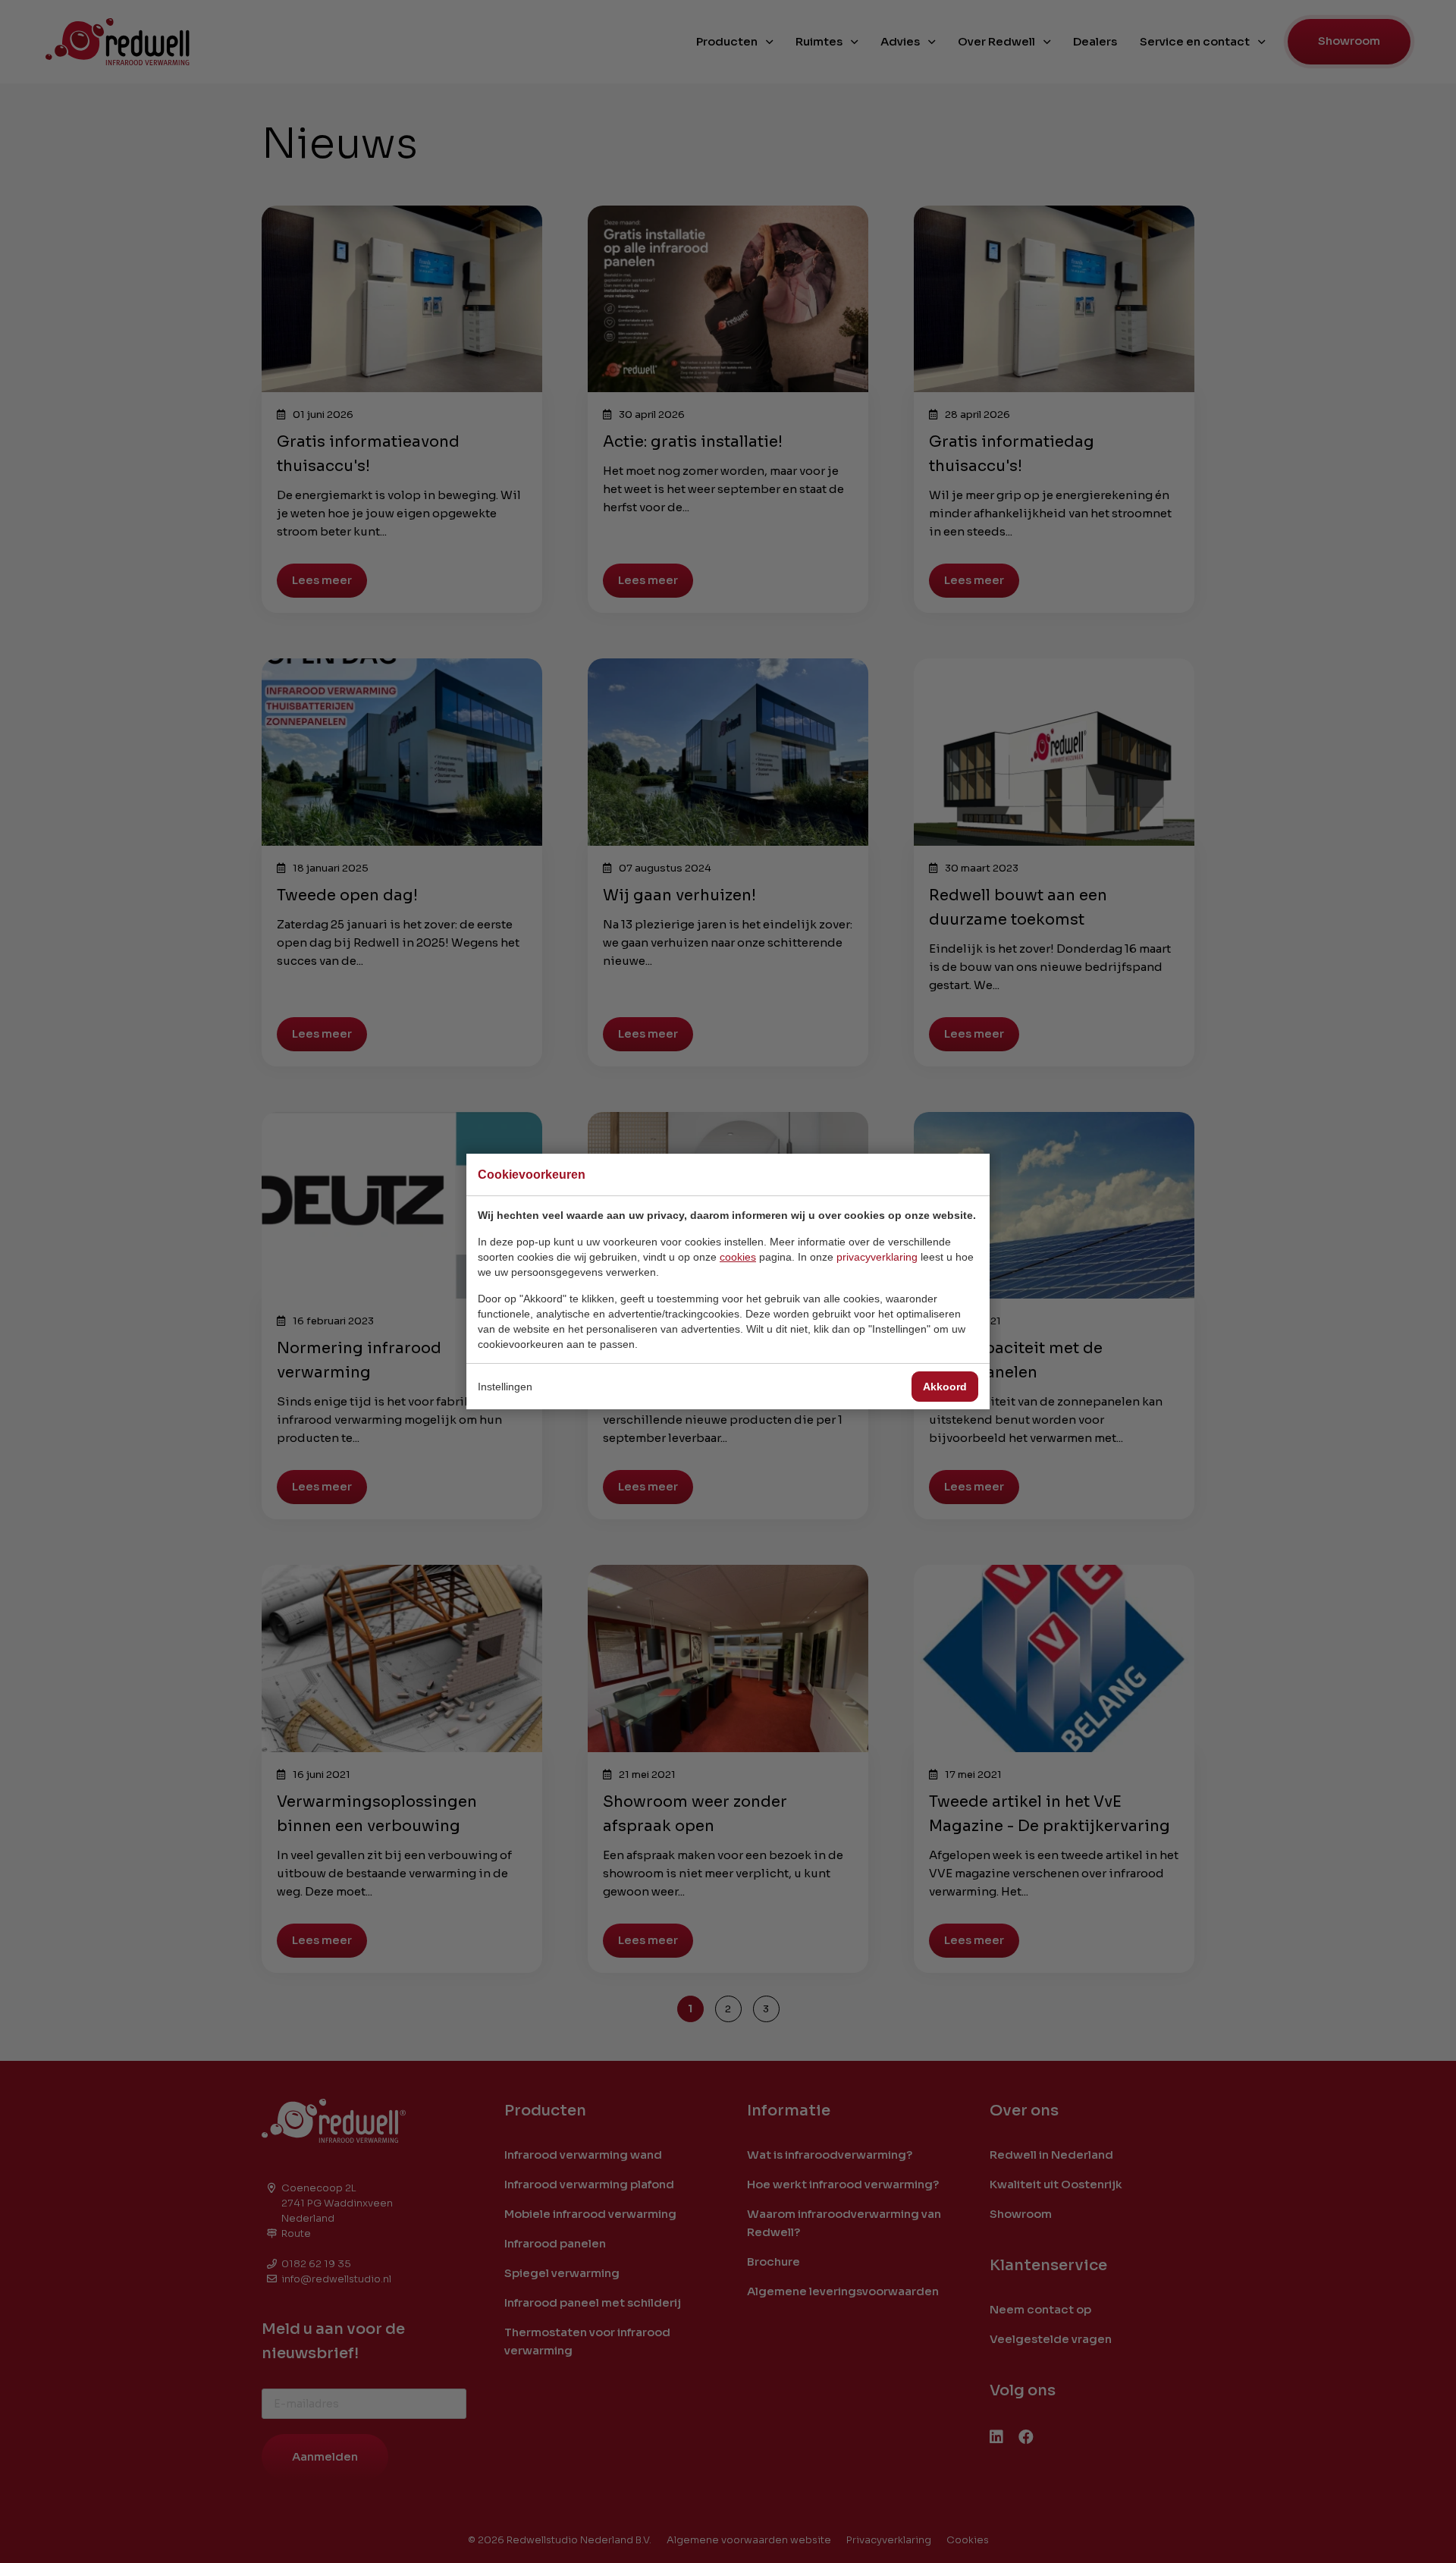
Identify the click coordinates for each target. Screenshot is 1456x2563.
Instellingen (505, 1387)
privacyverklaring (877, 1257)
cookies (738, 1257)
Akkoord (945, 1387)
